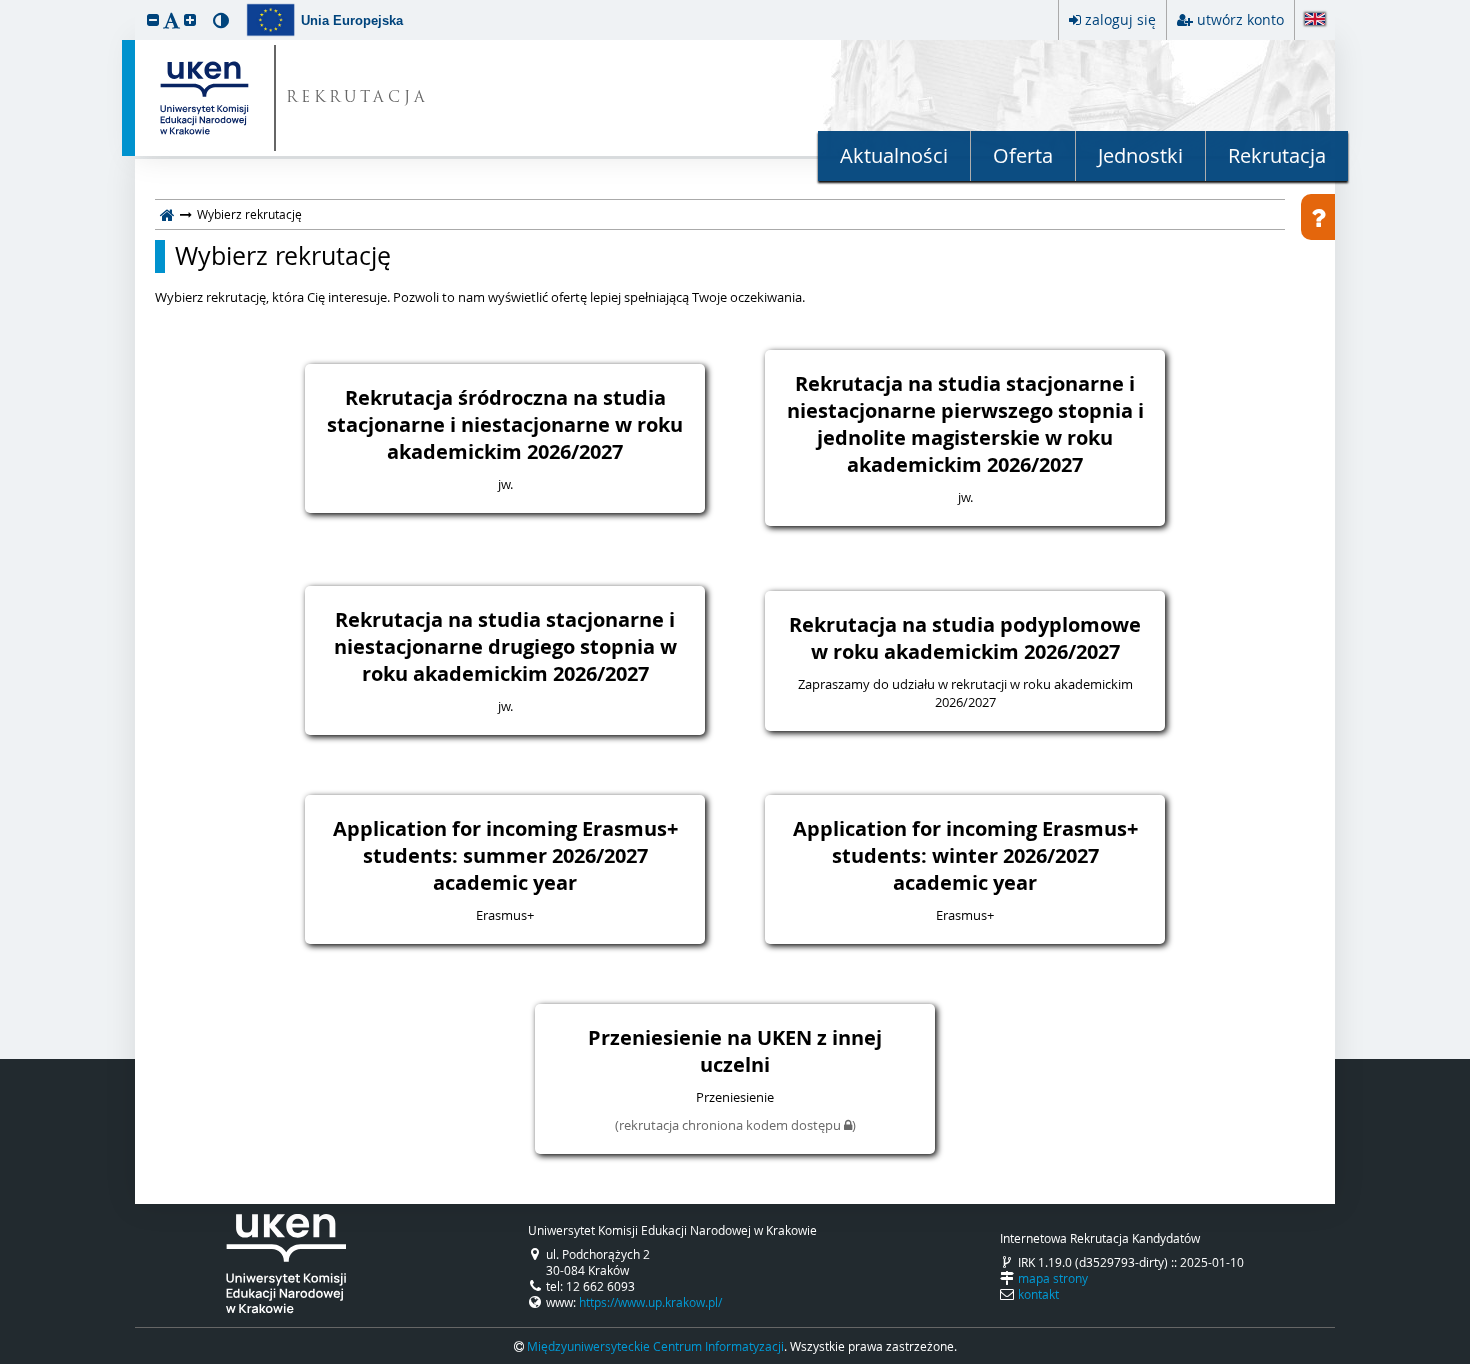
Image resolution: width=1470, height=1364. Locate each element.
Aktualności (894, 155)
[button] (153, 19)
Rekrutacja (1277, 155)
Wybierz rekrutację (283, 256)
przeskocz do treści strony (5, 5)
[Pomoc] (1318, 217)
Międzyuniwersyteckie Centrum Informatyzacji (655, 1346)
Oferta (1023, 155)
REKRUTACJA (357, 98)
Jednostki (1140, 155)
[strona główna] (167, 214)
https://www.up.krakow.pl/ (650, 1302)
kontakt (1038, 1294)
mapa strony (1053, 1278)
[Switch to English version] (1315, 20)
